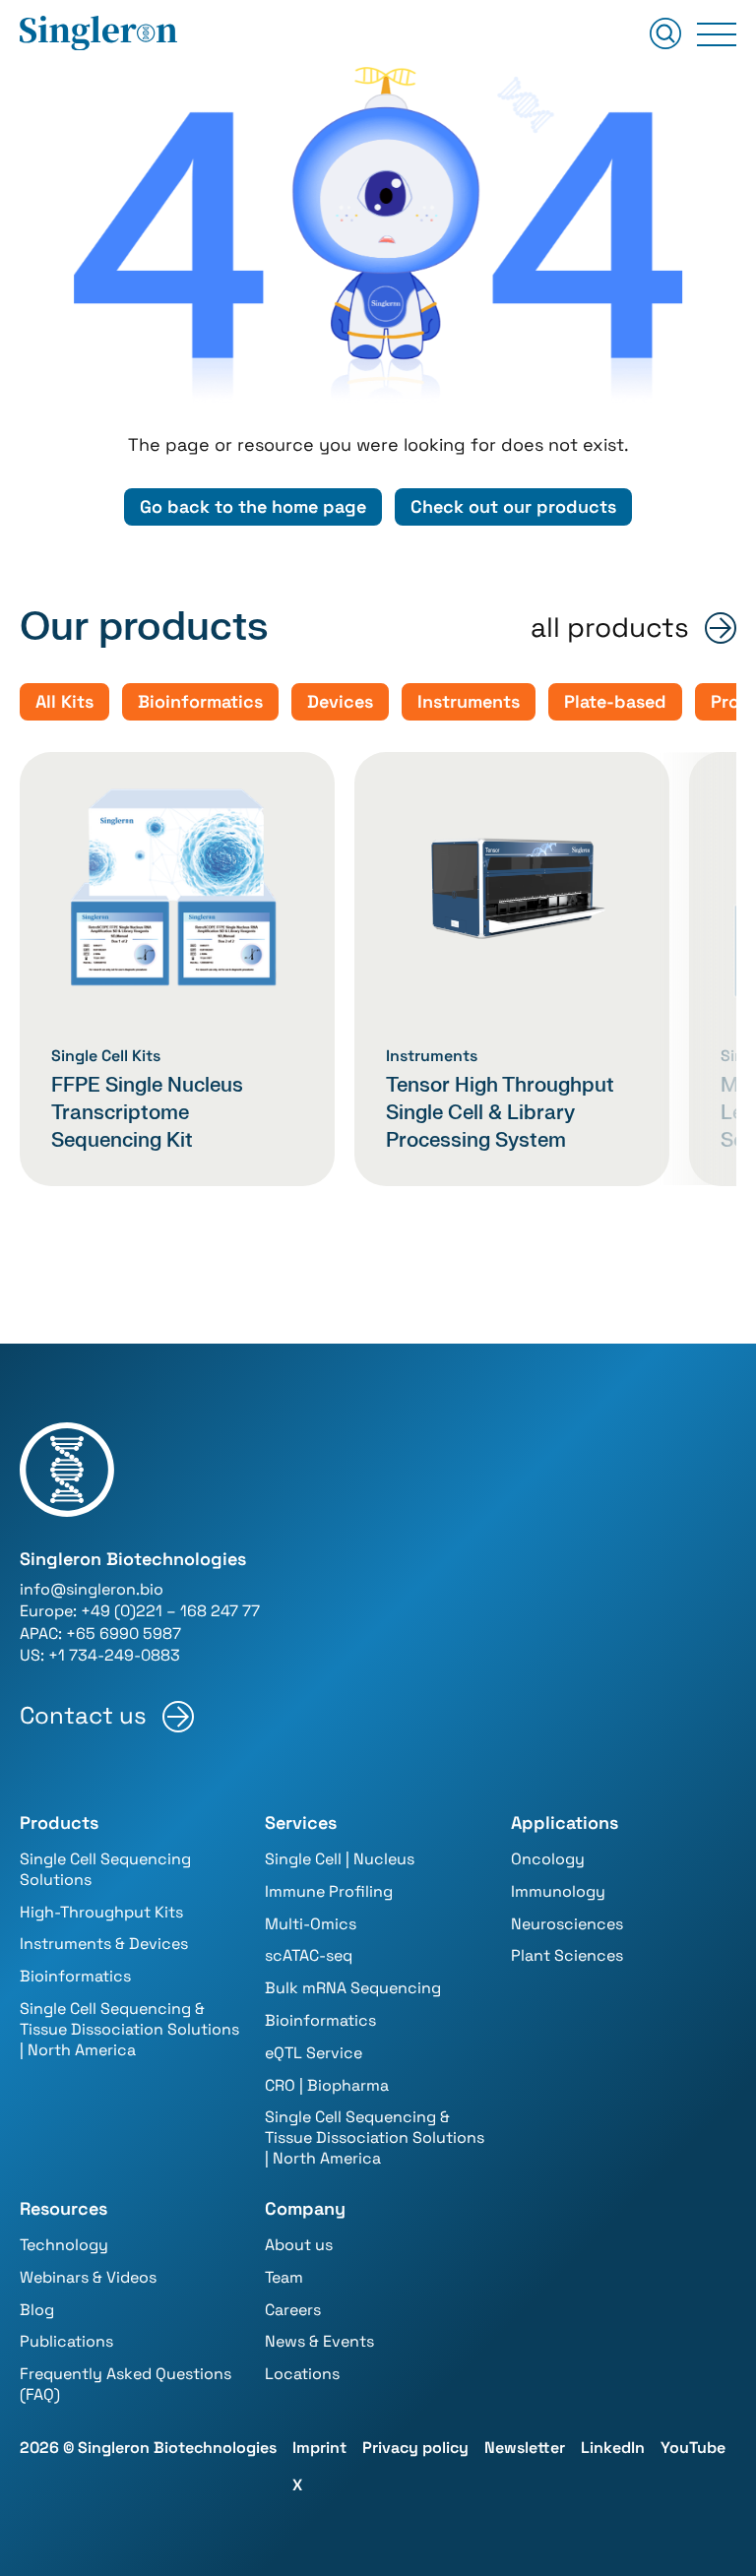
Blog (37, 2310)
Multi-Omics (311, 1924)
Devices (340, 701)
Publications (66, 2341)
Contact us (83, 1716)
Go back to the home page (253, 506)
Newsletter (525, 2448)
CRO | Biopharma (327, 2085)
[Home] (98, 34)
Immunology (558, 1891)
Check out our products (513, 506)
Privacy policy (415, 2448)
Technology (64, 2245)
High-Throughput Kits (101, 1912)
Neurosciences (567, 1924)
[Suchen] (665, 35)
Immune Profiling (329, 1891)
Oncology (548, 1859)
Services (301, 1822)
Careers (293, 2310)
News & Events (319, 2341)
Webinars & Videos (88, 2277)
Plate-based (615, 701)
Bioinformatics (200, 701)
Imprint (319, 2448)
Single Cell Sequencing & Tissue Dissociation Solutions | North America (129, 2029)
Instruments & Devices (104, 1944)
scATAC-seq (309, 1955)
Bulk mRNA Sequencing (353, 1988)
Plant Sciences (567, 1955)
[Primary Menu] (717, 34)
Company (305, 2208)
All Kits (64, 701)
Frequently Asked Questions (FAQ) (126, 2384)
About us (299, 2245)
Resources (63, 2208)
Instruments (469, 701)
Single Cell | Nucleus (340, 1859)
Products (59, 1822)
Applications (565, 1822)
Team (284, 2277)
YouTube (693, 2448)
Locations (302, 2374)
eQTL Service (314, 2053)
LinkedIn (613, 2448)
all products (610, 628)
